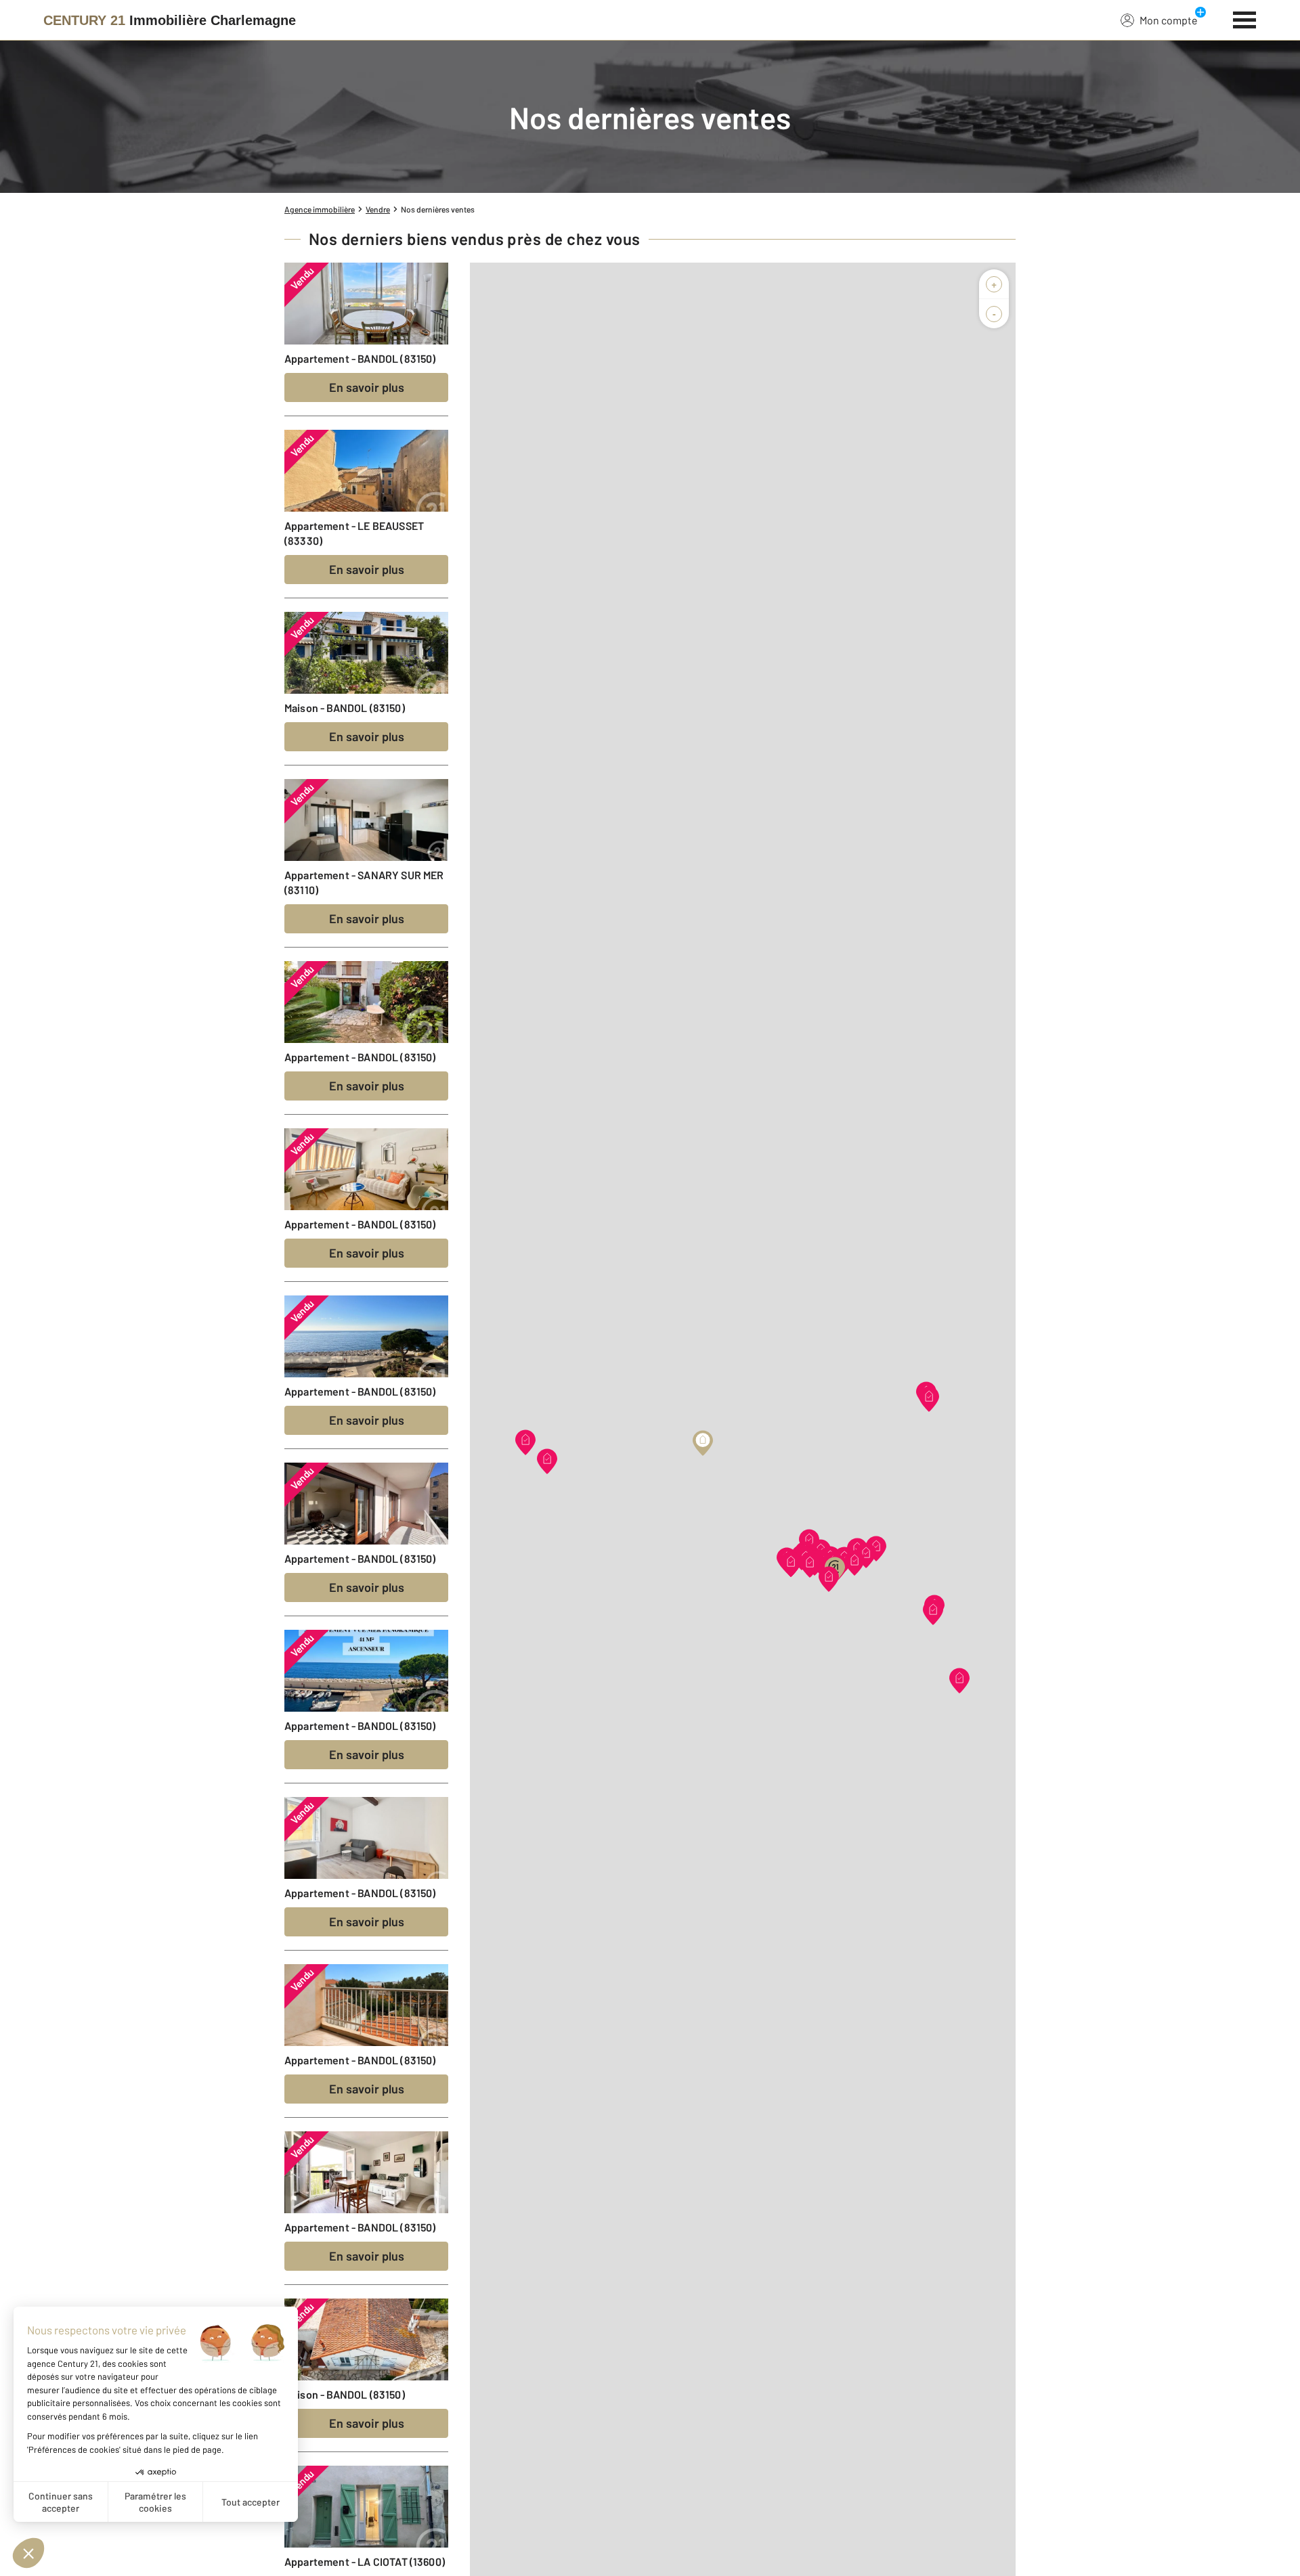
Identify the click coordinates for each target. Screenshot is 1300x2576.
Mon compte (1169, 20)
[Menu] (1245, 18)
